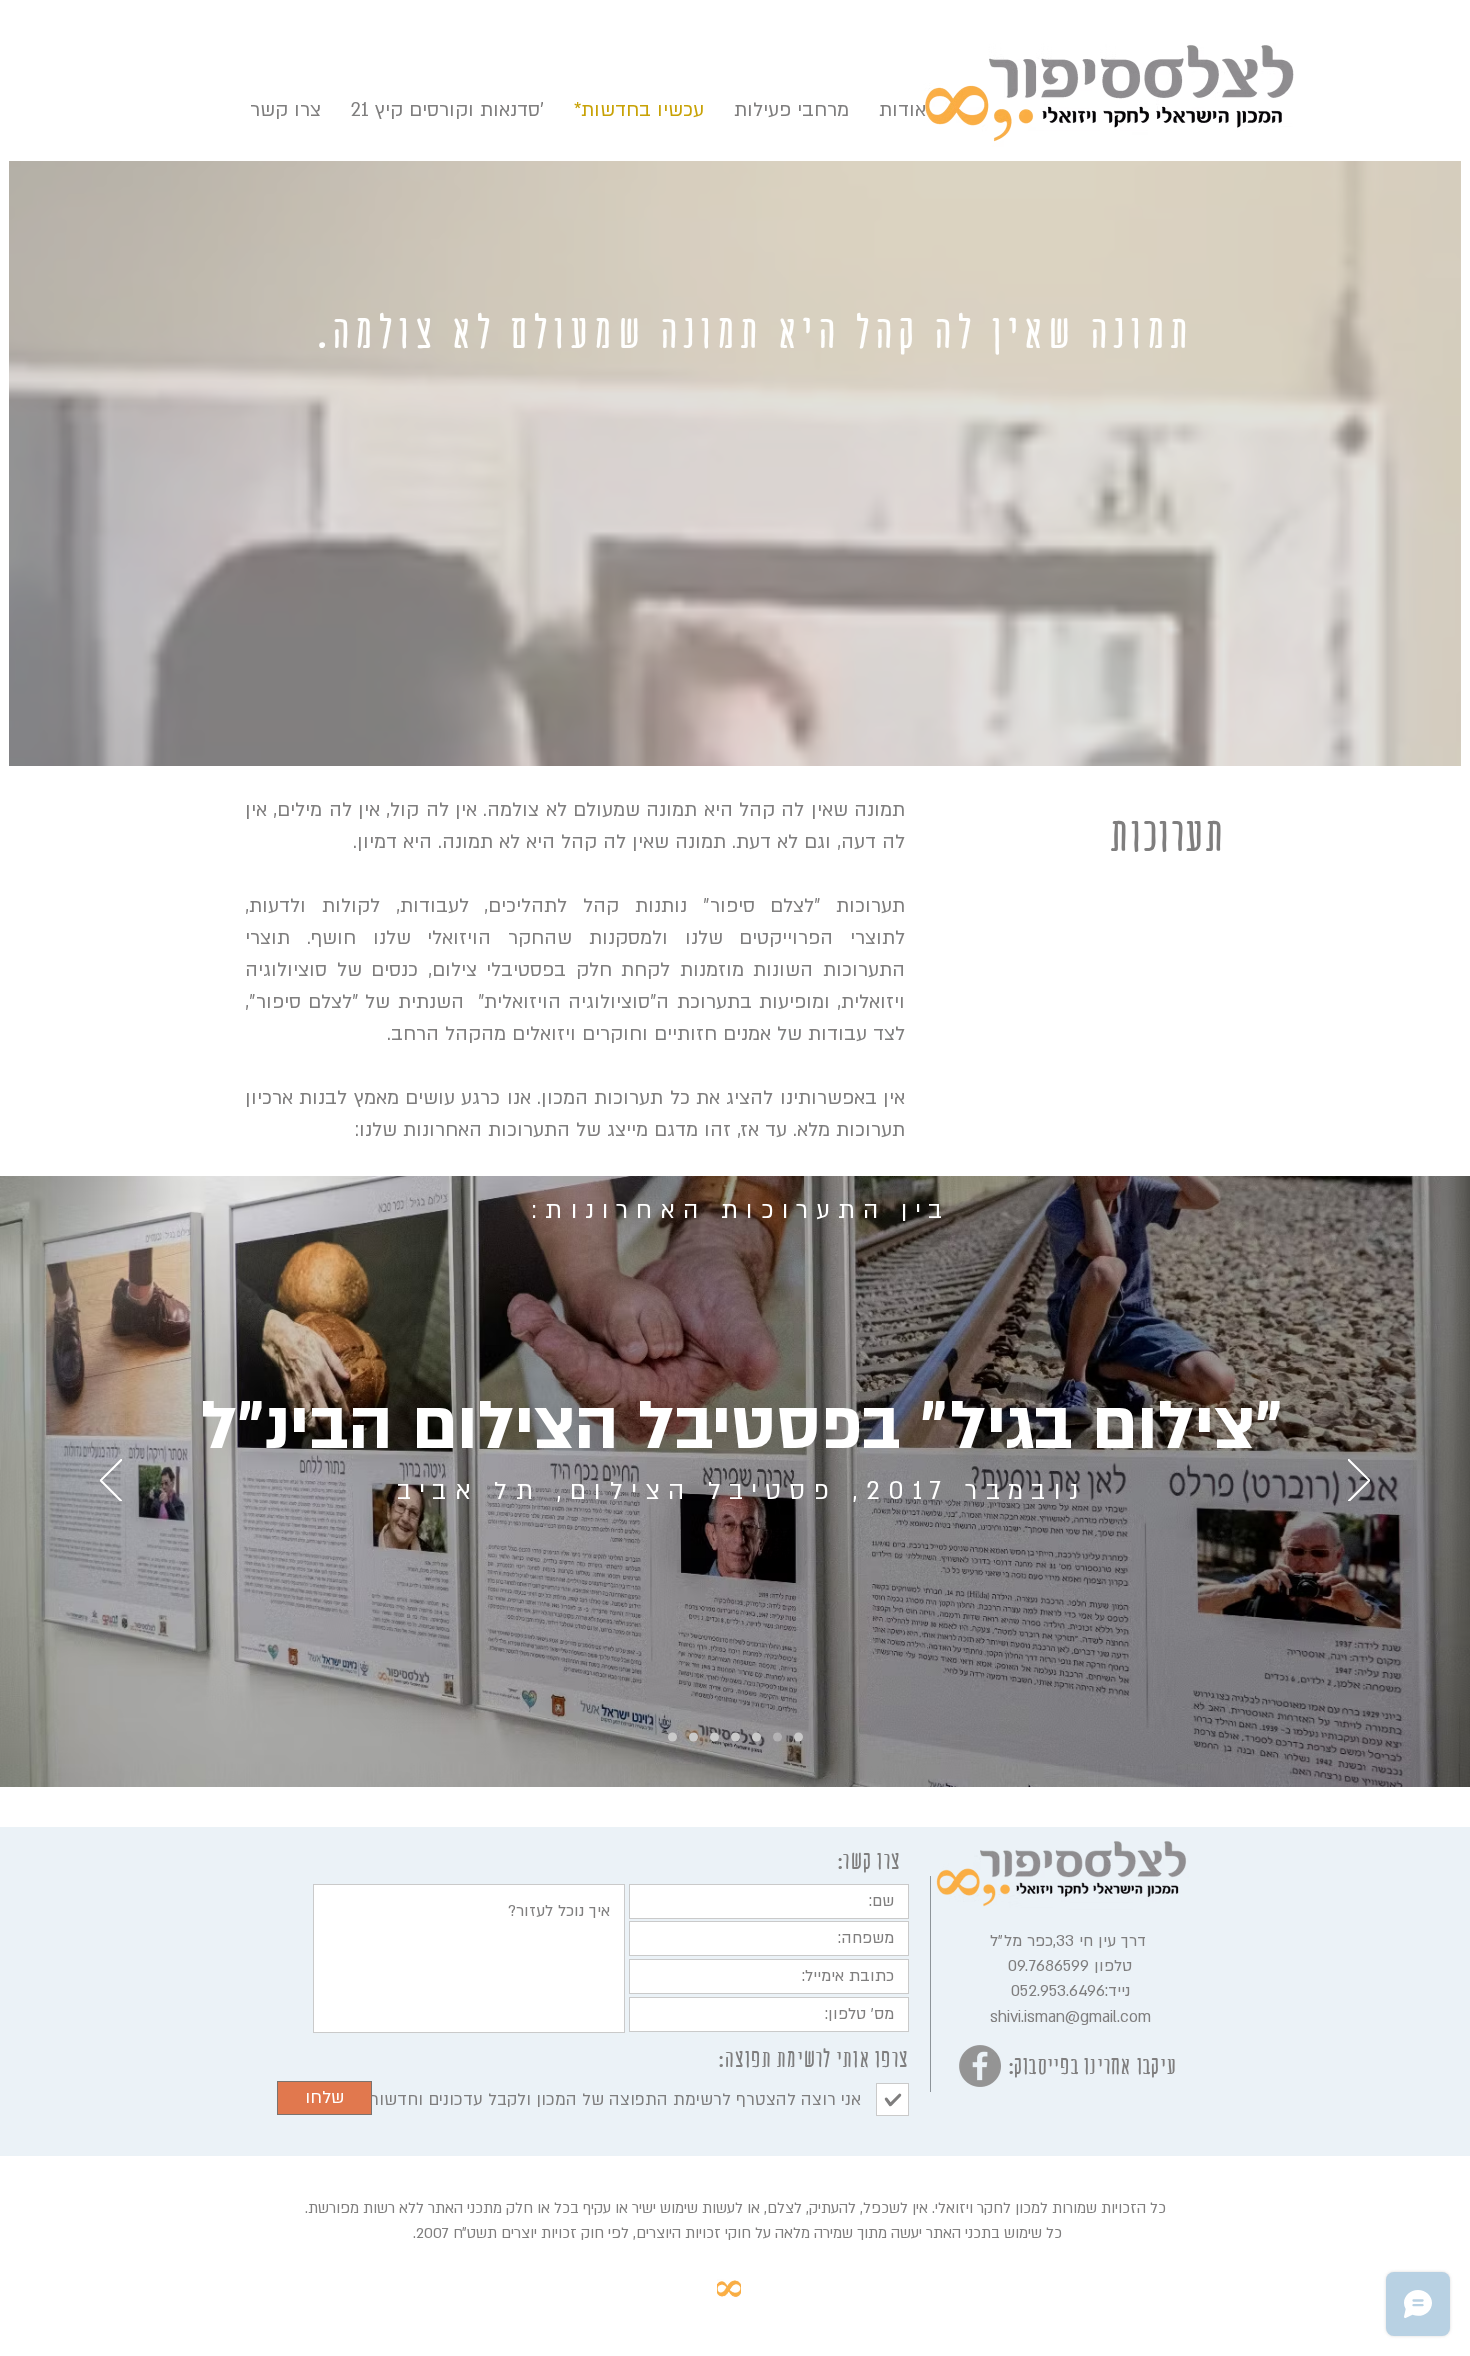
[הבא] (1359, 1482)
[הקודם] (111, 1482)
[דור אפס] (735, 1737)
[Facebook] (980, 2066)
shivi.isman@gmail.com (1070, 2017)
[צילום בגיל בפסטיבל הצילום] (756, 1737)
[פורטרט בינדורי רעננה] (693, 1737)
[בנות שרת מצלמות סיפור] (798, 1737)
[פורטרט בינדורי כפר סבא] (672, 1737)
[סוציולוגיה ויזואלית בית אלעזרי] (777, 1737)
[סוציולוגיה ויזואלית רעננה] (714, 1737)
